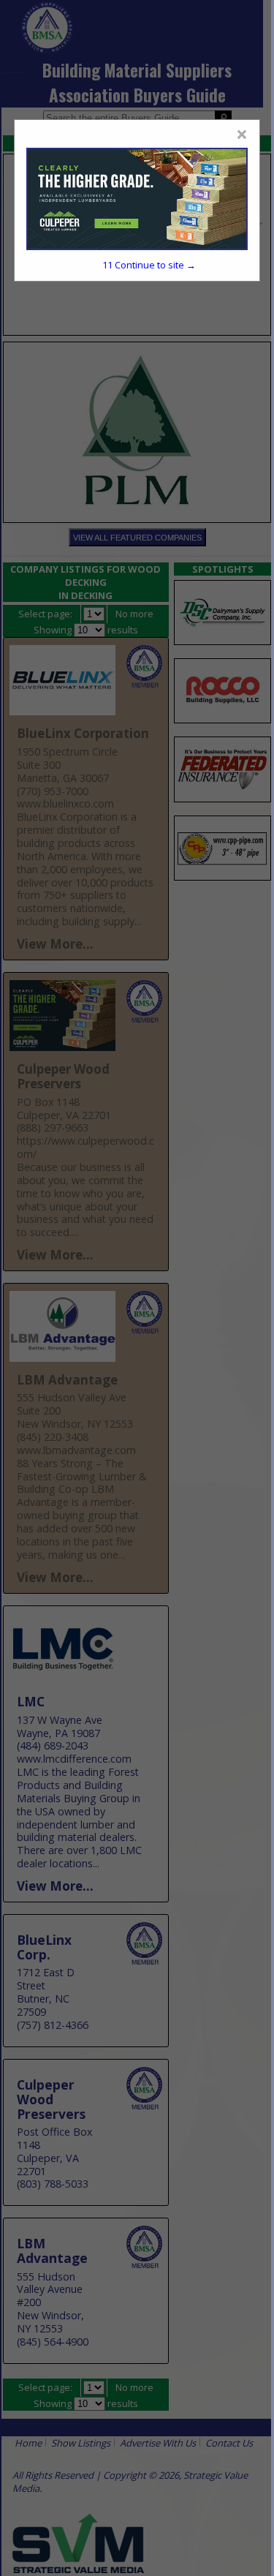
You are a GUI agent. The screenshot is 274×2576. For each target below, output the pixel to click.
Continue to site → (149, 265)
